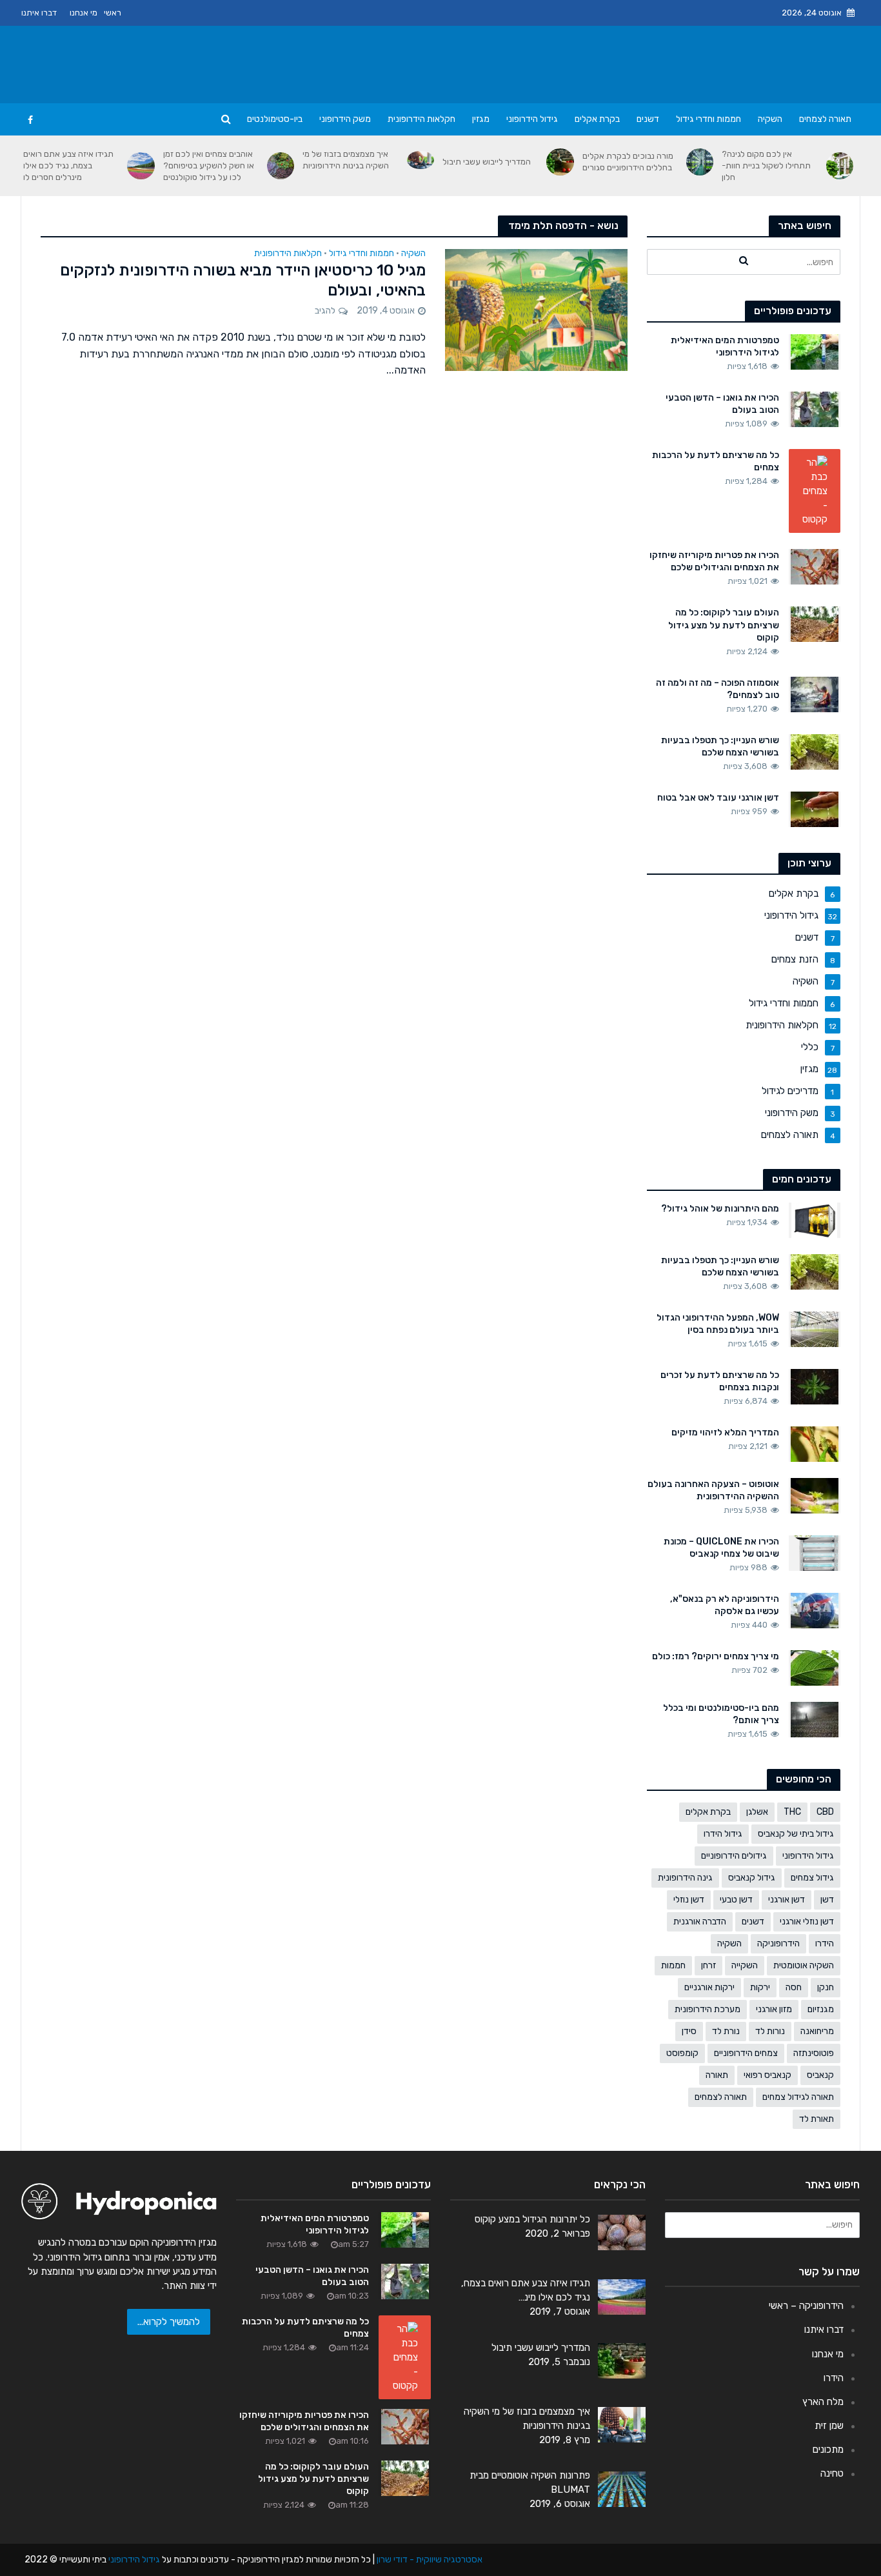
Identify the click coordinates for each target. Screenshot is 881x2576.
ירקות (760, 1987)
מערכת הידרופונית (708, 2009)
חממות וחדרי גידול (708, 119)
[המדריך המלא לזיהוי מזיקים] (815, 1444)
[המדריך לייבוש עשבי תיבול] (560, 162)
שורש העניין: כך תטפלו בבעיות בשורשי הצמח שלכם (720, 746)
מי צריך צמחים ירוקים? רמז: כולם (716, 1656)
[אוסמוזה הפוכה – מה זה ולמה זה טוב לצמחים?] (815, 694)
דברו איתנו (39, 13)
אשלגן (757, 1812)
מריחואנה (817, 2031)
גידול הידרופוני (532, 119)
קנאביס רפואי (767, 2075)
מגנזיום (821, 2009)
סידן (689, 2031)
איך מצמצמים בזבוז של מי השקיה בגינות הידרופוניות (346, 160)
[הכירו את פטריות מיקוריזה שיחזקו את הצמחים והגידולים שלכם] (815, 566)
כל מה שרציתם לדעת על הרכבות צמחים (716, 461)
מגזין (481, 119)
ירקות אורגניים (709, 1987)
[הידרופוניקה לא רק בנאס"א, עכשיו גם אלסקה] (815, 1610)
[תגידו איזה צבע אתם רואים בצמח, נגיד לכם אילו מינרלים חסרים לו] (141, 166)
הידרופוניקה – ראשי (806, 2306)
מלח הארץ (823, 2402)
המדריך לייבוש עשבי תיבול (487, 162)
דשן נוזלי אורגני (807, 1922)
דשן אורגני (787, 1900)
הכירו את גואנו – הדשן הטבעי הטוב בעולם (722, 404)
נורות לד (770, 2031)
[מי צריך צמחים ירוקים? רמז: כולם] (815, 1668)
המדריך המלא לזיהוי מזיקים (725, 1433)
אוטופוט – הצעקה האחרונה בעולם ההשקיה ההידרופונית (713, 1490)
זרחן (708, 1965)
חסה (794, 1987)
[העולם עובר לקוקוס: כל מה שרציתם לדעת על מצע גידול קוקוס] (815, 624)
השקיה (770, 119)
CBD (825, 1812)
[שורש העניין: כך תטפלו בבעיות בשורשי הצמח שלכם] (815, 751)
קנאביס (820, 2075)
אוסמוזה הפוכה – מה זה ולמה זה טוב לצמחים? (718, 689)
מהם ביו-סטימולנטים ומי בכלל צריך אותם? (721, 1714)
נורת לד (726, 2031)
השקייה (745, 1965)
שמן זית (829, 2426)
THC (792, 1812)
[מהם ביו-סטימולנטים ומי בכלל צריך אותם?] (815, 1719)
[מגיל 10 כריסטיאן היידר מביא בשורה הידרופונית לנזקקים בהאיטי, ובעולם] (536, 309)
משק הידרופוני (345, 119)
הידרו (825, 1943)
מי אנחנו (84, 13)
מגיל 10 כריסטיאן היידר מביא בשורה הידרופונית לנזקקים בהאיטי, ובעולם (243, 280)
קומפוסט (682, 2053)
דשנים (648, 119)
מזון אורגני (774, 2009)
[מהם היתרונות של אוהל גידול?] (814, 1219)
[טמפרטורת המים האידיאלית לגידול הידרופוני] (815, 351)
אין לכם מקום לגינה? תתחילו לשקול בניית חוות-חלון (766, 165)
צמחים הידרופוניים (746, 2053)
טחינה (832, 2473)
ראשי (113, 13)
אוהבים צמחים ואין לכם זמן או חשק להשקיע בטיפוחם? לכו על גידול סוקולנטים (209, 165)
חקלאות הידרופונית (421, 119)
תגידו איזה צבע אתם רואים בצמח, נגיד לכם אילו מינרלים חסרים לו (68, 165)
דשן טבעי (736, 1900)
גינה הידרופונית (685, 1878)
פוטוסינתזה (814, 2053)
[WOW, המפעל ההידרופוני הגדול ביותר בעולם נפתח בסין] (815, 1328)
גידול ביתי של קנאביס (796, 1834)
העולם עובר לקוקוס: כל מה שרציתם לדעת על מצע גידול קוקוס (724, 625)
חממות (673, 1965)
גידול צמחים (812, 1878)
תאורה (717, 2075)
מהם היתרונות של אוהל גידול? (720, 1209)
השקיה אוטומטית (804, 1965)
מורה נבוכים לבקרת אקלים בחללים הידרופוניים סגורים (628, 162)
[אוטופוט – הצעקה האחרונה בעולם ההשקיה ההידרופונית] (815, 1495)
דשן (827, 1900)
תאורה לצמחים (825, 119)
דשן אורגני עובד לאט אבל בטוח (718, 798)
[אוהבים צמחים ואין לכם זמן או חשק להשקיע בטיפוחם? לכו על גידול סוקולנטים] (281, 166)
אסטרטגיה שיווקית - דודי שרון (430, 2560)
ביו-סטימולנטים (275, 119)
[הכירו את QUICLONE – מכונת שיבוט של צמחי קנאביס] (815, 1553)
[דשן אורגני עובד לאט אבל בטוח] (815, 808)
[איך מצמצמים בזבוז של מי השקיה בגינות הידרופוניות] (421, 160)
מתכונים (828, 2450)
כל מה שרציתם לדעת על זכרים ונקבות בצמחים (720, 1381)
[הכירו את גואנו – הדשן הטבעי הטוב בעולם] (815, 409)
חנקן (826, 1987)
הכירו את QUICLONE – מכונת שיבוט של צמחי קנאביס (721, 1548)
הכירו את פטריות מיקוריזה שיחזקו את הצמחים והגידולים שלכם (714, 561)
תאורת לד (817, 2119)
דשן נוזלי (689, 1900)
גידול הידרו (723, 1834)
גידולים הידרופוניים (734, 1856)
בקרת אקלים (597, 119)
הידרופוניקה (778, 1943)
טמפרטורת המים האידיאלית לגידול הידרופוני (725, 346)
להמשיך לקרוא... (169, 2322)
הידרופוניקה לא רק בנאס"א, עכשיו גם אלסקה (725, 1605)
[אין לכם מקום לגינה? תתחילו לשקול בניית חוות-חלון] (840, 166)
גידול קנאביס (752, 1878)
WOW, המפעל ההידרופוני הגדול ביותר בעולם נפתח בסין (718, 1324)
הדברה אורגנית (700, 1922)
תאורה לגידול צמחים (798, 2097)
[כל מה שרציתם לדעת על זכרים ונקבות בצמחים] (815, 1386)
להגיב (325, 311)
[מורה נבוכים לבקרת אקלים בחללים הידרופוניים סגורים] (700, 162)
